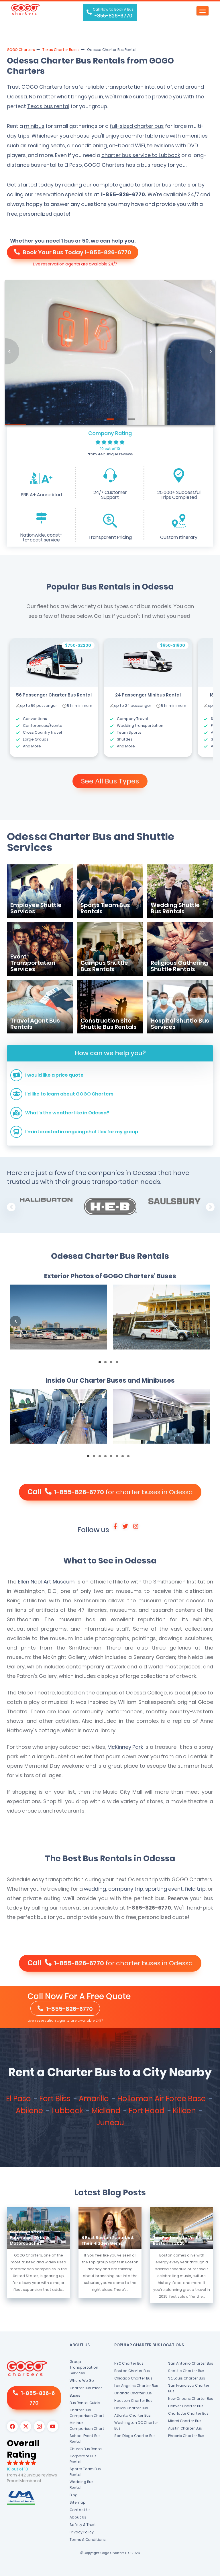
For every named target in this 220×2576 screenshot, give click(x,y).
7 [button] (124, 1458)
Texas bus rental (48, 106)
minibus (34, 126)
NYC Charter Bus (129, 2363)
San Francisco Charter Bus (189, 2388)
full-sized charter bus (137, 126)
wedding (95, 1889)
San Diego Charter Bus (135, 2436)
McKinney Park (125, 1747)
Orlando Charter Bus (133, 2393)
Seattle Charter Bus (186, 2371)
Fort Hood (147, 2111)
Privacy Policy (82, 2532)
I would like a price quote (54, 1075)
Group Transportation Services (84, 2367)
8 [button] (130, 1458)
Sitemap (78, 2502)
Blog (74, 2495)
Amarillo (95, 2099)
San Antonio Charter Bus (191, 2363)
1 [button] (101, 1364)
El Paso (19, 2099)
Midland (107, 2111)
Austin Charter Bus (185, 2428)
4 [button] (119, 1364)
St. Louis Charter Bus (187, 2378)
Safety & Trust (83, 2525)
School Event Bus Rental (85, 2439)
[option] (54, 697)
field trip (195, 1889)
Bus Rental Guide (85, 2403)
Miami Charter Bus (185, 2421)
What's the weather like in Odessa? (67, 1113)
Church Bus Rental (86, 2449)
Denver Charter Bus (186, 2406)
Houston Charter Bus (133, 2401)
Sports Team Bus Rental (85, 2472)
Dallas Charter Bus (131, 2408)
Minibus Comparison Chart (87, 2426)
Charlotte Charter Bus (188, 2413)
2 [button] (107, 1364)
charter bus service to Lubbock (141, 155)
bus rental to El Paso (56, 165)
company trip (126, 1889)
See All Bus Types (110, 781)
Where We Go (82, 2380)
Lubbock (68, 2111)
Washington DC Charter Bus (136, 2425)
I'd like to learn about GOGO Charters (69, 1094)
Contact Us (80, 2510)
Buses (75, 2395)
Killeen (185, 2111)
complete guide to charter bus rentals (142, 185)
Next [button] (210, 1207)
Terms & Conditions (88, 2540)
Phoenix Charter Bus (186, 2436)
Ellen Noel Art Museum (47, 1582)
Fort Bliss (56, 2099)
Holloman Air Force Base (162, 2099)
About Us (78, 2517)
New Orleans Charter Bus (191, 2399)
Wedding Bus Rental (81, 2485)
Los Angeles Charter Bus (136, 2386)
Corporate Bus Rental (83, 2459)
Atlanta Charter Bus (132, 2415)
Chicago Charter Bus (133, 2378)
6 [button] (119, 1458)
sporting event (164, 1889)
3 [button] (113, 1364)
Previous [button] (11, 1207)
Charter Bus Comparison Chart (87, 2413)
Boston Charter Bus (132, 2371)
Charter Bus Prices (86, 2388)
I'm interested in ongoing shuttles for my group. (82, 1132)
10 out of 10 (110, 449)
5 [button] (113, 1458)
